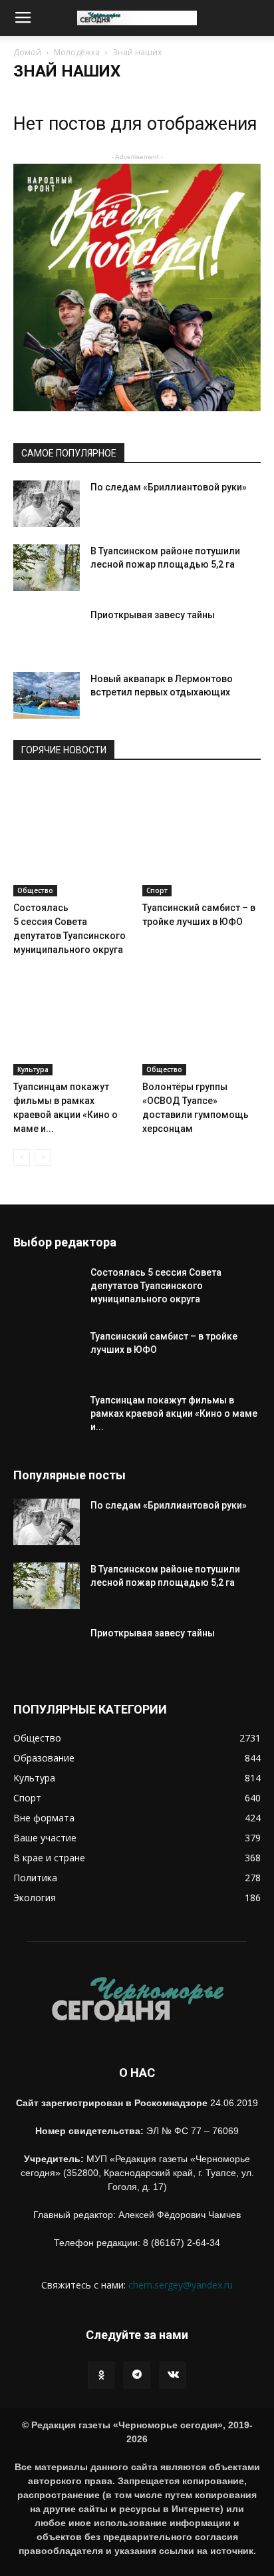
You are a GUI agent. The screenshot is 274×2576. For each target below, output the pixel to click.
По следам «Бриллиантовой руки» (170, 487)
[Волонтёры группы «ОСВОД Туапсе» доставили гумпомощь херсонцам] (202, 1016)
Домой (27, 52)
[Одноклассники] (101, 2375)
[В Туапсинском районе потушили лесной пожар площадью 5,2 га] (47, 568)
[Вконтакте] (173, 2375)
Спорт (157, 890)
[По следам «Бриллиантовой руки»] (47, 504)
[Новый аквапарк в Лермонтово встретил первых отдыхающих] (47, 695)
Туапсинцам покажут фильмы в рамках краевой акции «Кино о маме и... (174, 1413)
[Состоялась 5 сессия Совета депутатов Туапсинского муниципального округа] (73, 837)
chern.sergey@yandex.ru (181, 2285)
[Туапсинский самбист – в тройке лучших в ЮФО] (202, 837)
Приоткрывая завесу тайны (153, 615)
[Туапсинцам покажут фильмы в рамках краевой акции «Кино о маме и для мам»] (73, 1016)
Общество (35, 890)
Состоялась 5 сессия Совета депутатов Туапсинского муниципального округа (156, 1286)
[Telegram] (137, 2375)
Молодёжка (77, 52)
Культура (33, 1069)
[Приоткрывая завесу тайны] (47, 642)
